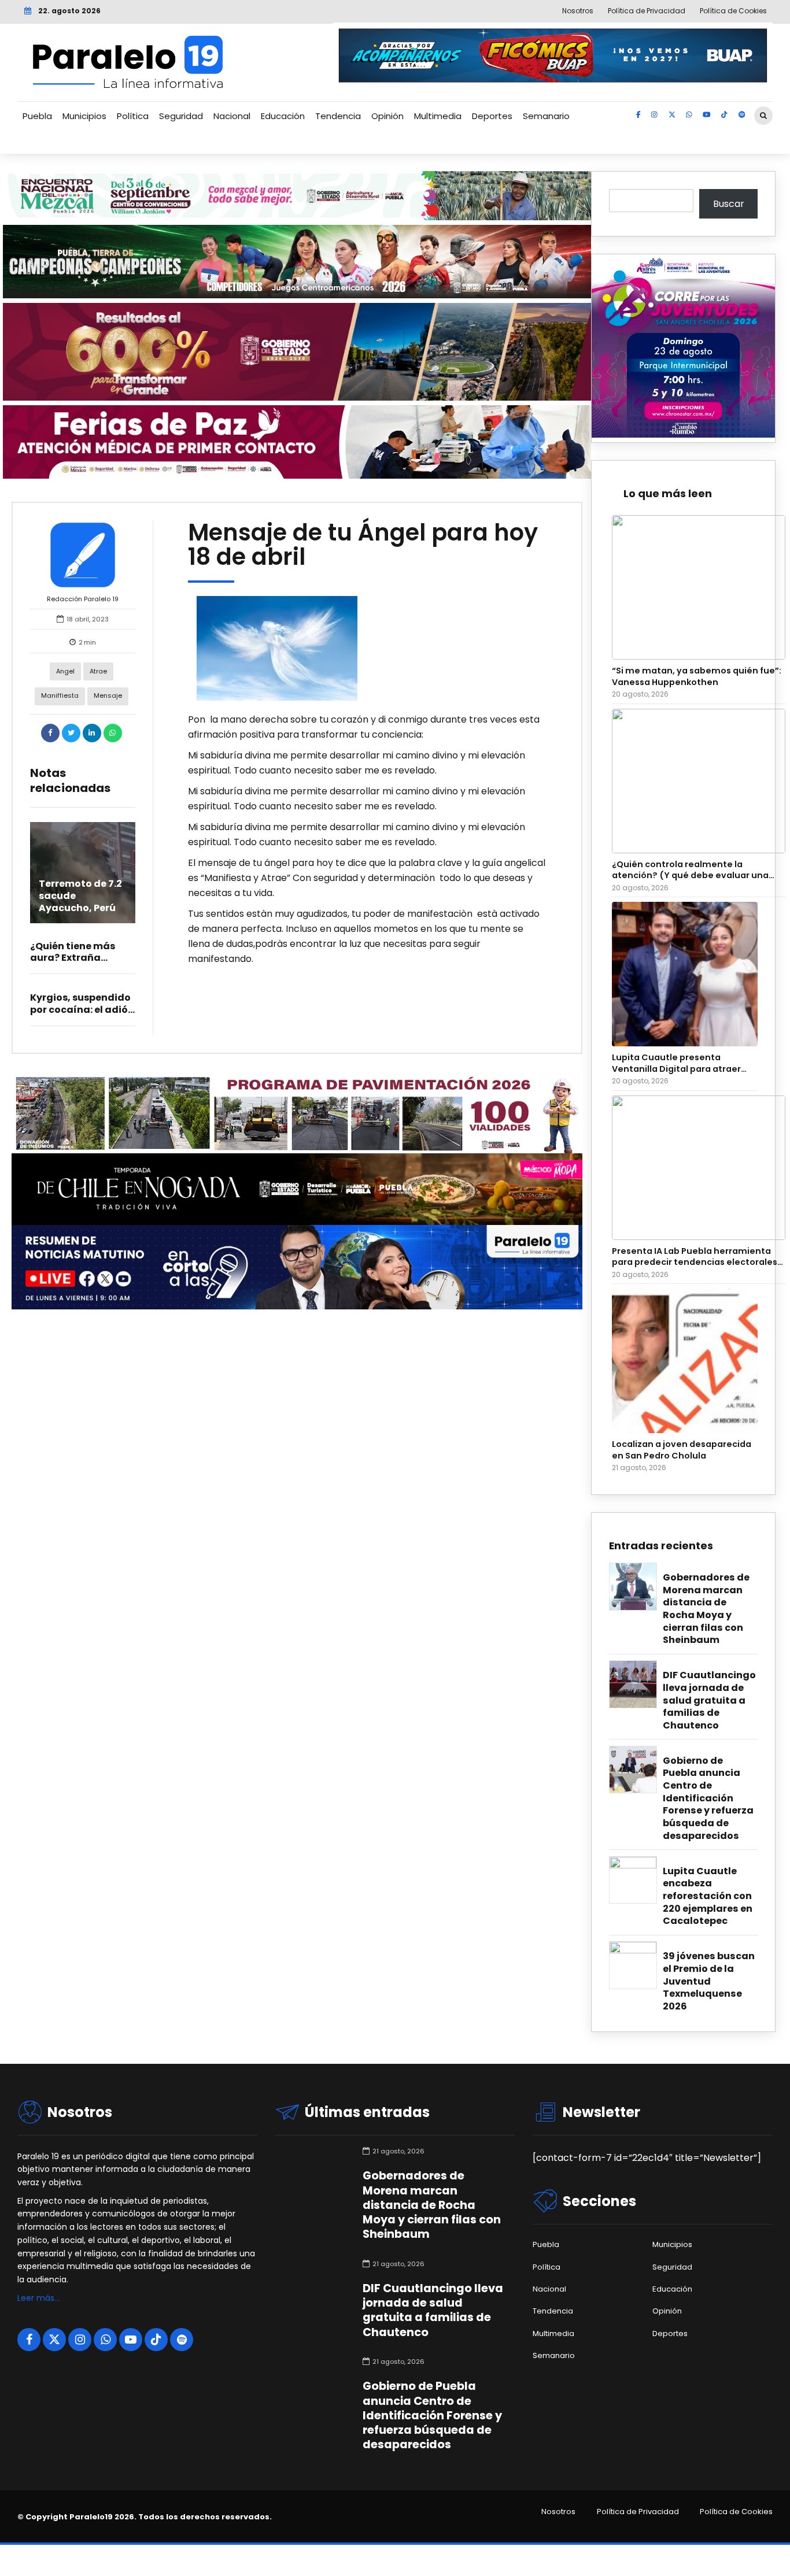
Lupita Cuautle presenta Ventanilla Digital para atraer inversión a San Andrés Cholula (680, 1063)
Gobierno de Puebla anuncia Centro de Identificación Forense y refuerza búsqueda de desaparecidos (708, 1798)
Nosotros (558, 2512)
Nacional (232, 116)
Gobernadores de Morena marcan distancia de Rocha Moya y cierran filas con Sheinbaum (706, 1609)
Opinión (387, 116)
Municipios (84, 116)
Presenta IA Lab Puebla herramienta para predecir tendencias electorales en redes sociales (695, 1257)
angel (65, 671)
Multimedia (438, 116)
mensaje (108, 695)
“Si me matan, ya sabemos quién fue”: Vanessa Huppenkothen (697, 676)
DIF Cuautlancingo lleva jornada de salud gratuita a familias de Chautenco (709, 1700)
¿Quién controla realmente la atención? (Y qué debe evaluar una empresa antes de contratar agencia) (696, 870)
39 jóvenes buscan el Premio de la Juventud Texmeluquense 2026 (709, 1981)
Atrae (98, 671)
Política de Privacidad (638, 2512)
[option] (368, 648)
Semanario (546, 116)
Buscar (729, 204)
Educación (283, 116)
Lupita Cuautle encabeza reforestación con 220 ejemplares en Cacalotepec (708, 1896)
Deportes (492, 116)
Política (133, 116)
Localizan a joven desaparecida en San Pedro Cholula (682, 1450)
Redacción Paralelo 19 (83, 599)
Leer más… (38, 2298)
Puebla (37, 116)
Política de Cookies (736, 2512)
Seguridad (181, 116)
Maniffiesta (60, 695)
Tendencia (338, 116)
